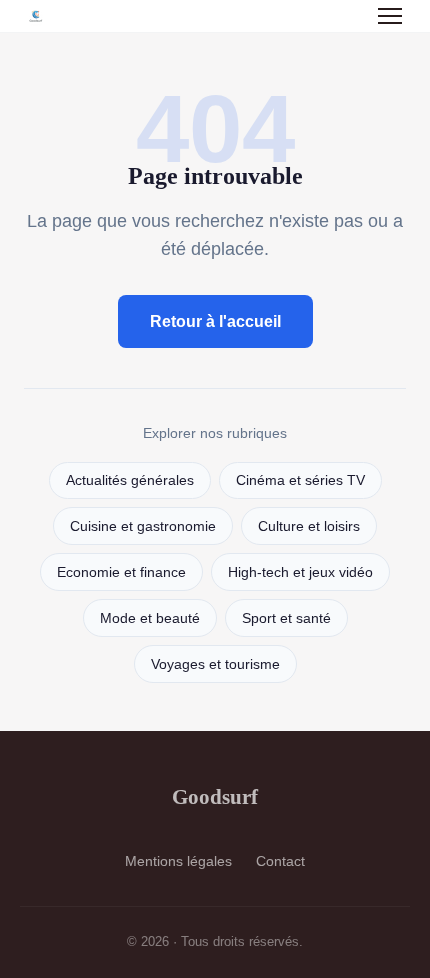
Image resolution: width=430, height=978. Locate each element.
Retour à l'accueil (215, 321)
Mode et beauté (150, 618)
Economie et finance (121, 572)
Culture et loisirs (309, 526)
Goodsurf (215, 796)
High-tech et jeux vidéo (300, 572)
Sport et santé (286, 618)
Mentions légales (178, 861)
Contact (280, 861)
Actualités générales (130, 480)
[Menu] (390, 16)
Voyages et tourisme (215, 664)
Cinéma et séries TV (300, 480)
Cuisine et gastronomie (143, 526)
